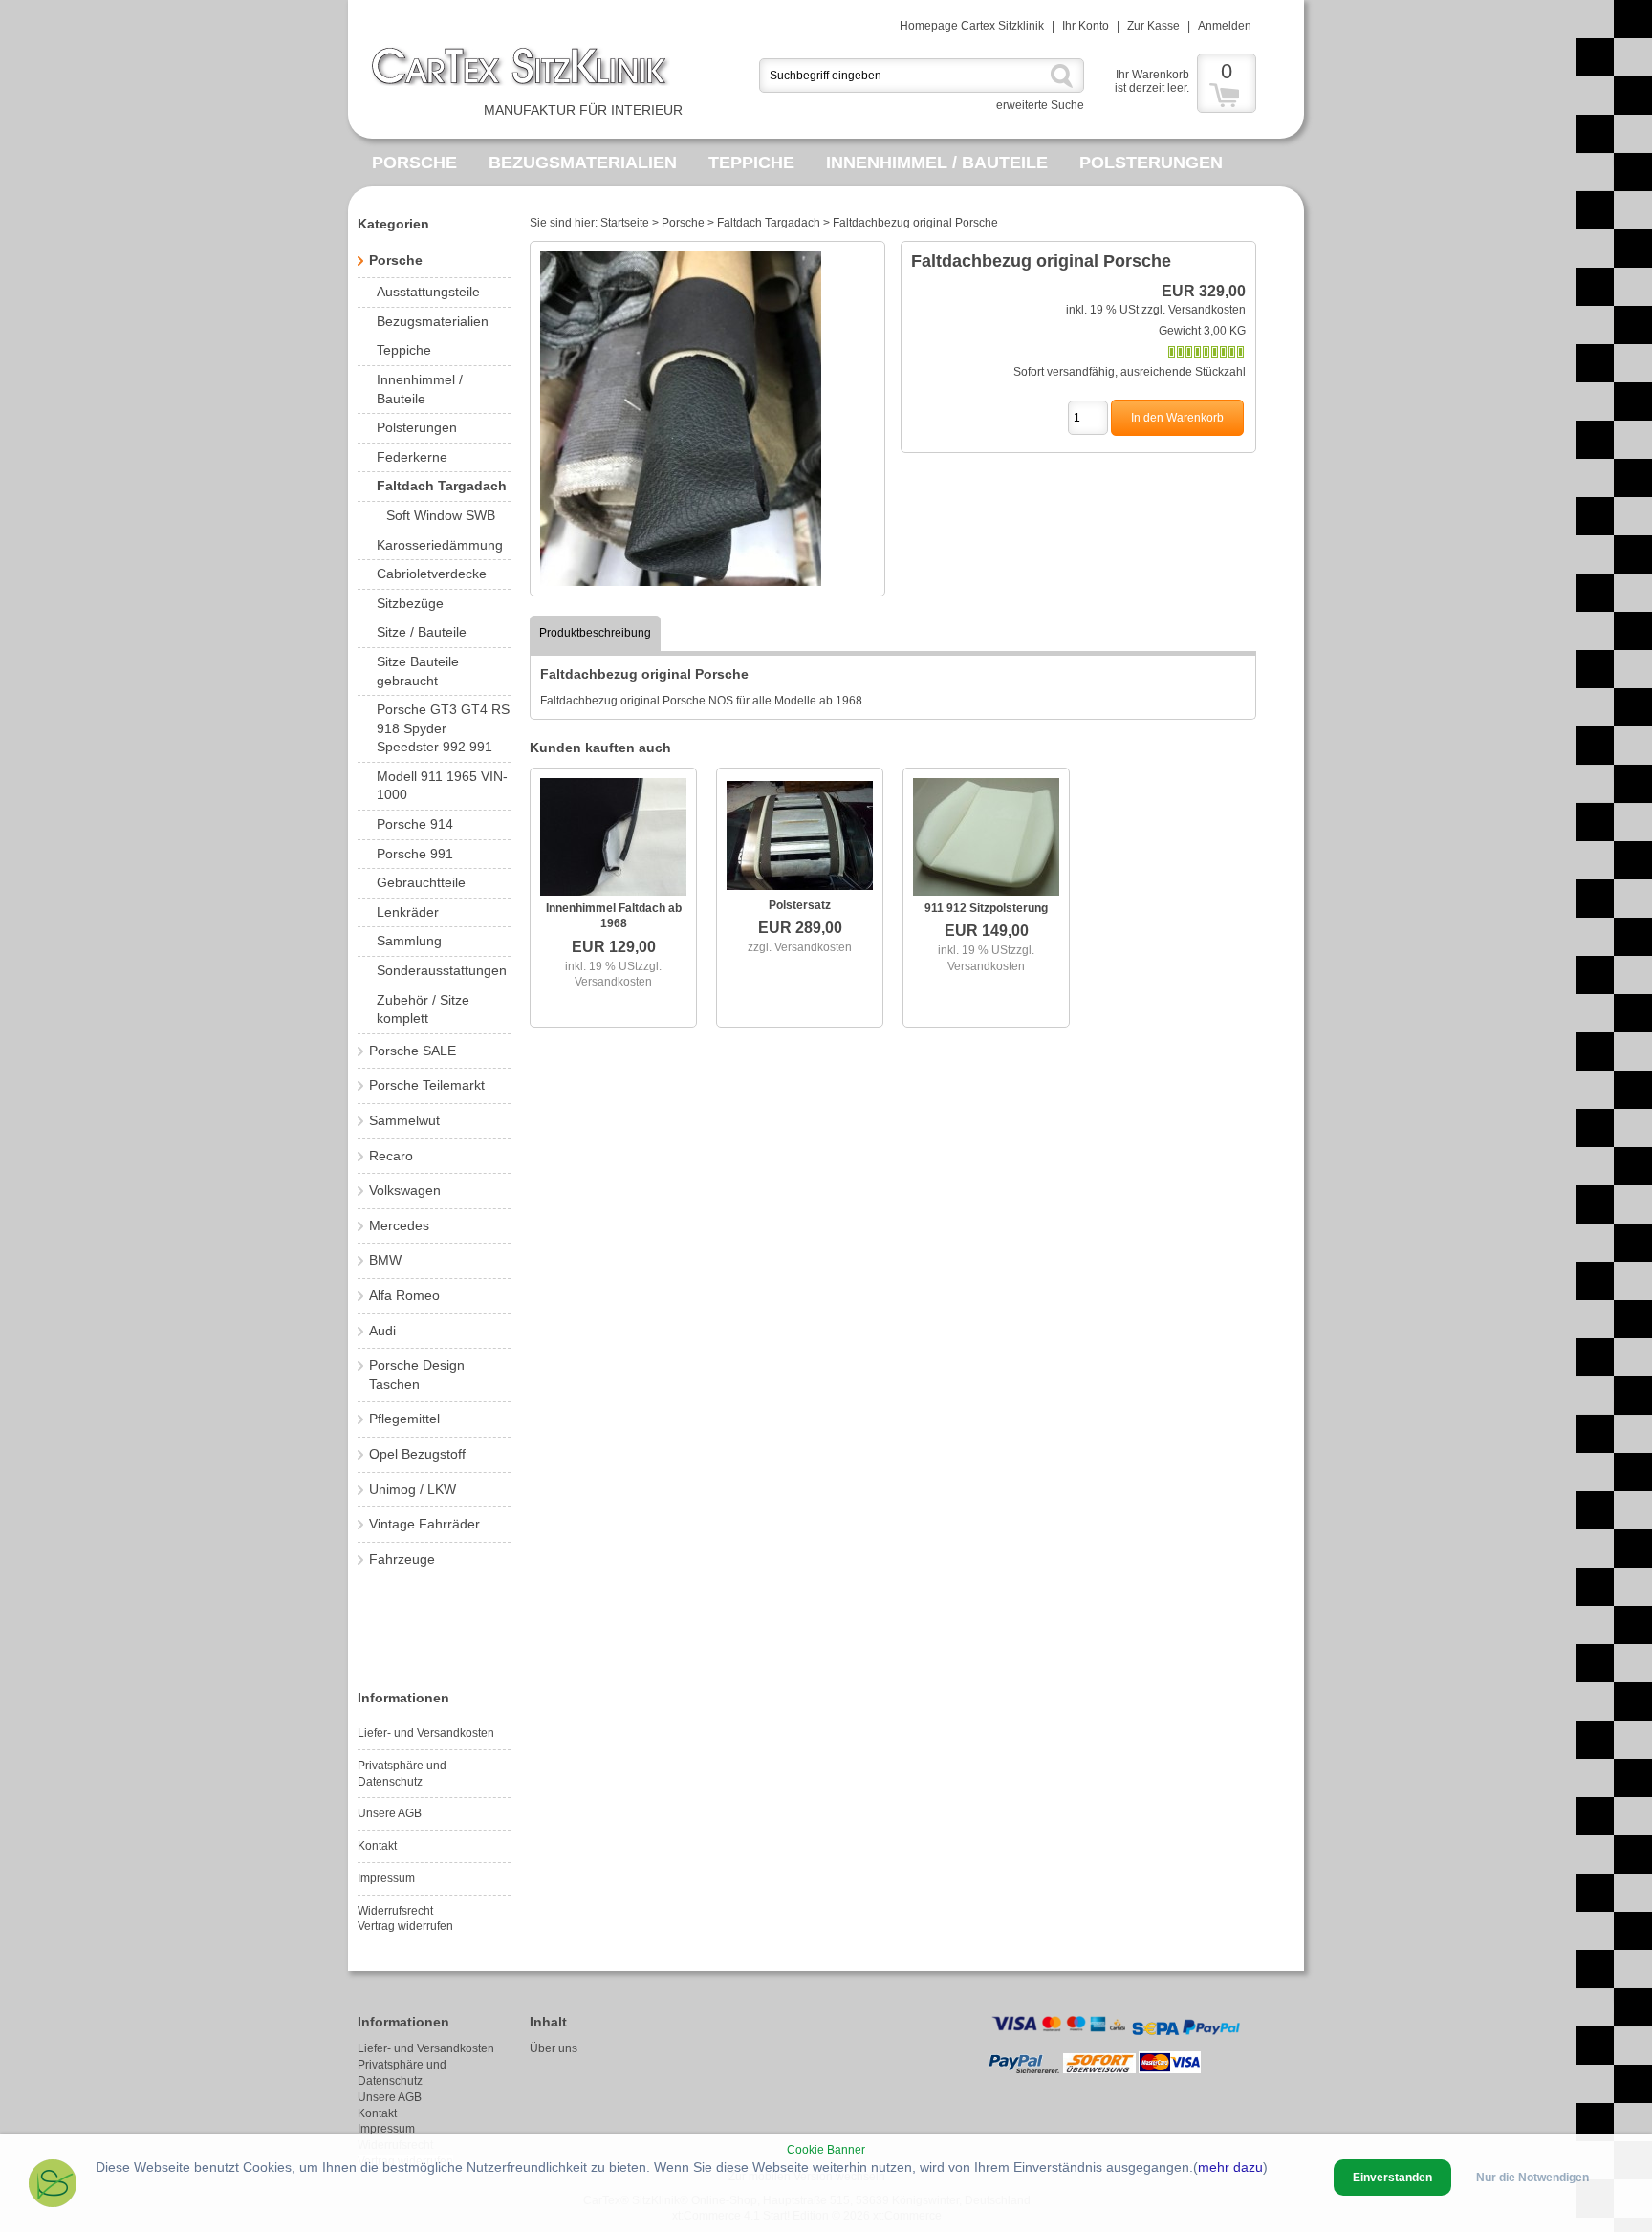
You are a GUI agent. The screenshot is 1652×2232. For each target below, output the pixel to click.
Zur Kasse (1153, 26)
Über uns (554, 2048)
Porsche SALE (413, 1051)
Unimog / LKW (413, 1489)
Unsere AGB (390, 1813)
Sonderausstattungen (442, 970)
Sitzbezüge (410, 603)
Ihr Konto (1086, 26)
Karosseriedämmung (440, 545)
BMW (385, 1260)
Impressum (386, 1878)
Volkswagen (405, 1190)
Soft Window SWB (441, 515)
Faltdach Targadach (442, 486)
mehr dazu (1230, 2167)
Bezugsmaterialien (583, 163)
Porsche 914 (415, 824)
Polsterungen (1151, 163)
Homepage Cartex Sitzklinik (972, 26)
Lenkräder (408, 912)
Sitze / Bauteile (422, 632)
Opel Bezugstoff (417, 1454)
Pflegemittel (404, 1419)
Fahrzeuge (402, 1559)
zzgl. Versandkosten (1194, 310)
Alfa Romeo (404, 1295)
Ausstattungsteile (428, 292)
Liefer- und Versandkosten (426, 1733)
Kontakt (377, 1846)
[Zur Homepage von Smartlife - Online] (53, 2186)
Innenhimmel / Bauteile (937, 163)
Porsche (414, 163)
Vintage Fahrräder (424, 1524)
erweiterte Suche (1040, 105)
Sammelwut (404, 1120)
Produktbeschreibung (595, 633)
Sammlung (409, 941)
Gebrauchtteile (421, 882)
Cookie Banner (826, 2150)
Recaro (391, 1156)
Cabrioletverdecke (432, 574)
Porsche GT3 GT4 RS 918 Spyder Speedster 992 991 (443, 728)
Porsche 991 (415, 854)
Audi (382, 1331)
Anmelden (1225, 26)
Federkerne (412, 457)
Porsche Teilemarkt (427, 1085)
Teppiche (751, 163)
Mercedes (399, 1225)
